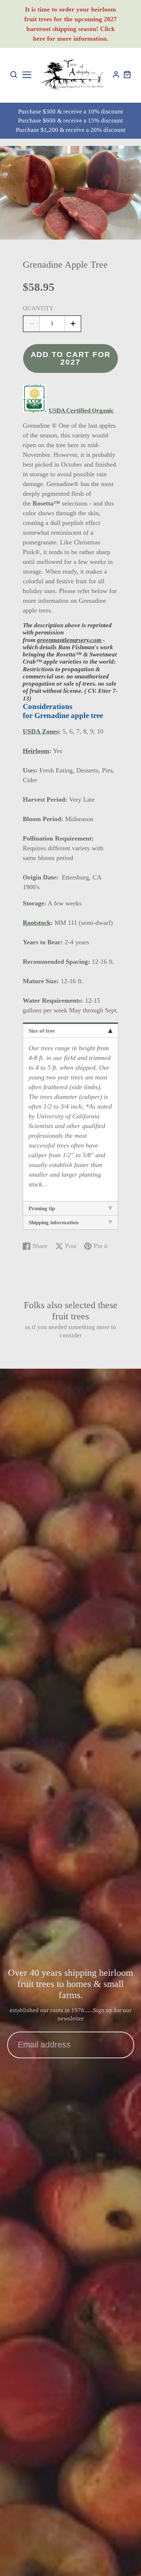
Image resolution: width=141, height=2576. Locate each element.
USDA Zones (41, 731)
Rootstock (37, 923)
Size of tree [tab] (42, 1031)
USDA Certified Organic (81, 411)
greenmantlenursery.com (70, 640)
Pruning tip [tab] (42, 1208)
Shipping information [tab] (54, 1222)
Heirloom (36, 751)
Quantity (38, 308)
